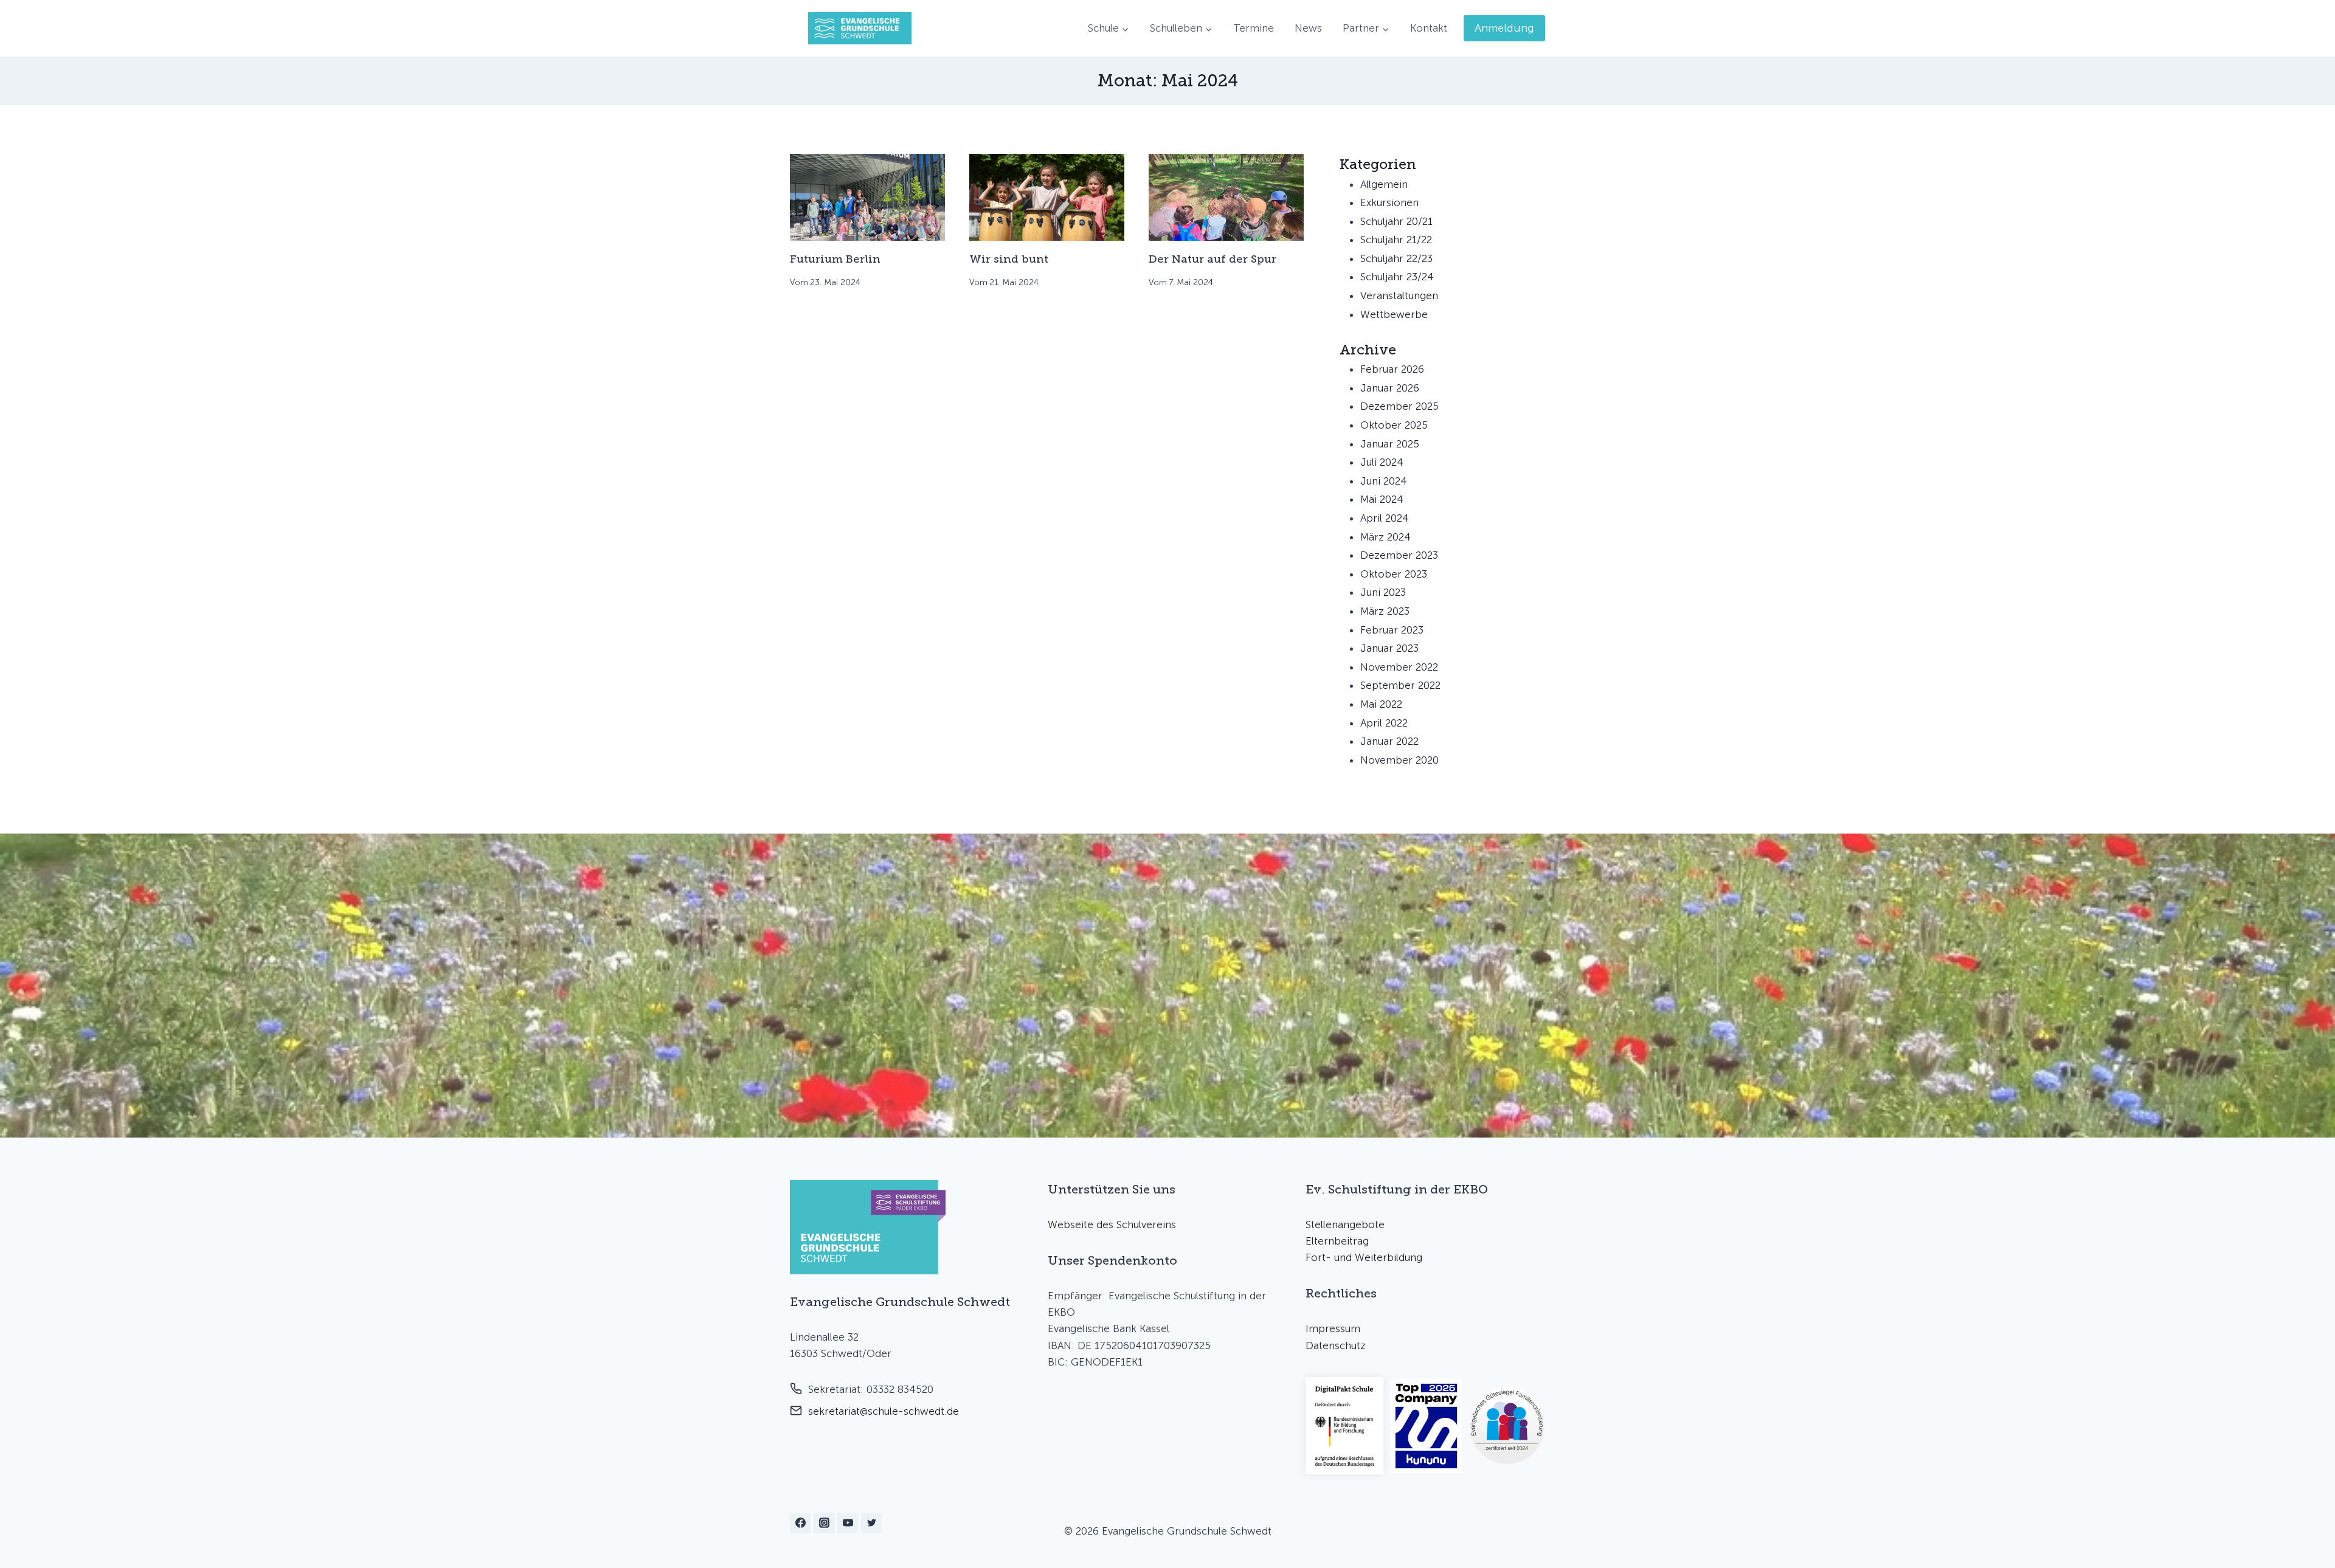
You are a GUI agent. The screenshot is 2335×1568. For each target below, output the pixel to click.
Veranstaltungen (1399, 295)
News (1308, 28)
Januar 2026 (1390, 388)
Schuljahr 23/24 (1397, 277)
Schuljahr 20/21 (1396, 221)
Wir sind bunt (1009, 259)
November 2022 (1399, 667)
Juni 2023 (1383, 592)
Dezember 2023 (1399, 555)
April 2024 (1385, 518)
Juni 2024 (1384, 481)
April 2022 (1384, 723)
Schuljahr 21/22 (1396, 240)
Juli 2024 (1382, 462)
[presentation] (867, 197)
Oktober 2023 (1394, 574)
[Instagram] (824, 1523)
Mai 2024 (1382, 499)
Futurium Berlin (835, 259)
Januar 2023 (1389, 648)
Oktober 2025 (1394, 425)
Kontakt (1429, 28)
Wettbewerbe (1394, 314)
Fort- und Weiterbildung (1364, 1257)
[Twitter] (871, 1523)
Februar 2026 (1392, 369)
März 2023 (1385, 611)
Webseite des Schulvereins (1112, 1224)
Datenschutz (1336, 1345)
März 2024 (1385, 537)
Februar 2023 (1392, 630)
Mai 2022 (1381, 704)
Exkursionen (1389, 202)
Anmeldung (1504, 28)
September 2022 (1400, 685)
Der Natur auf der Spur (1212, 259)
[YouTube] (848, 1523)
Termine (1254, 28)
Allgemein (1384, 184)
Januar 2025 (1390, 444)
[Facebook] (800, 1523)
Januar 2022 (1389, 741)
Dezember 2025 (1399, 406)
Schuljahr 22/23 (1396, 258)
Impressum (1333, 1328)
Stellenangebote (1345, 1224)
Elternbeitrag (1337, 1241)
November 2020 (1399, 760)
